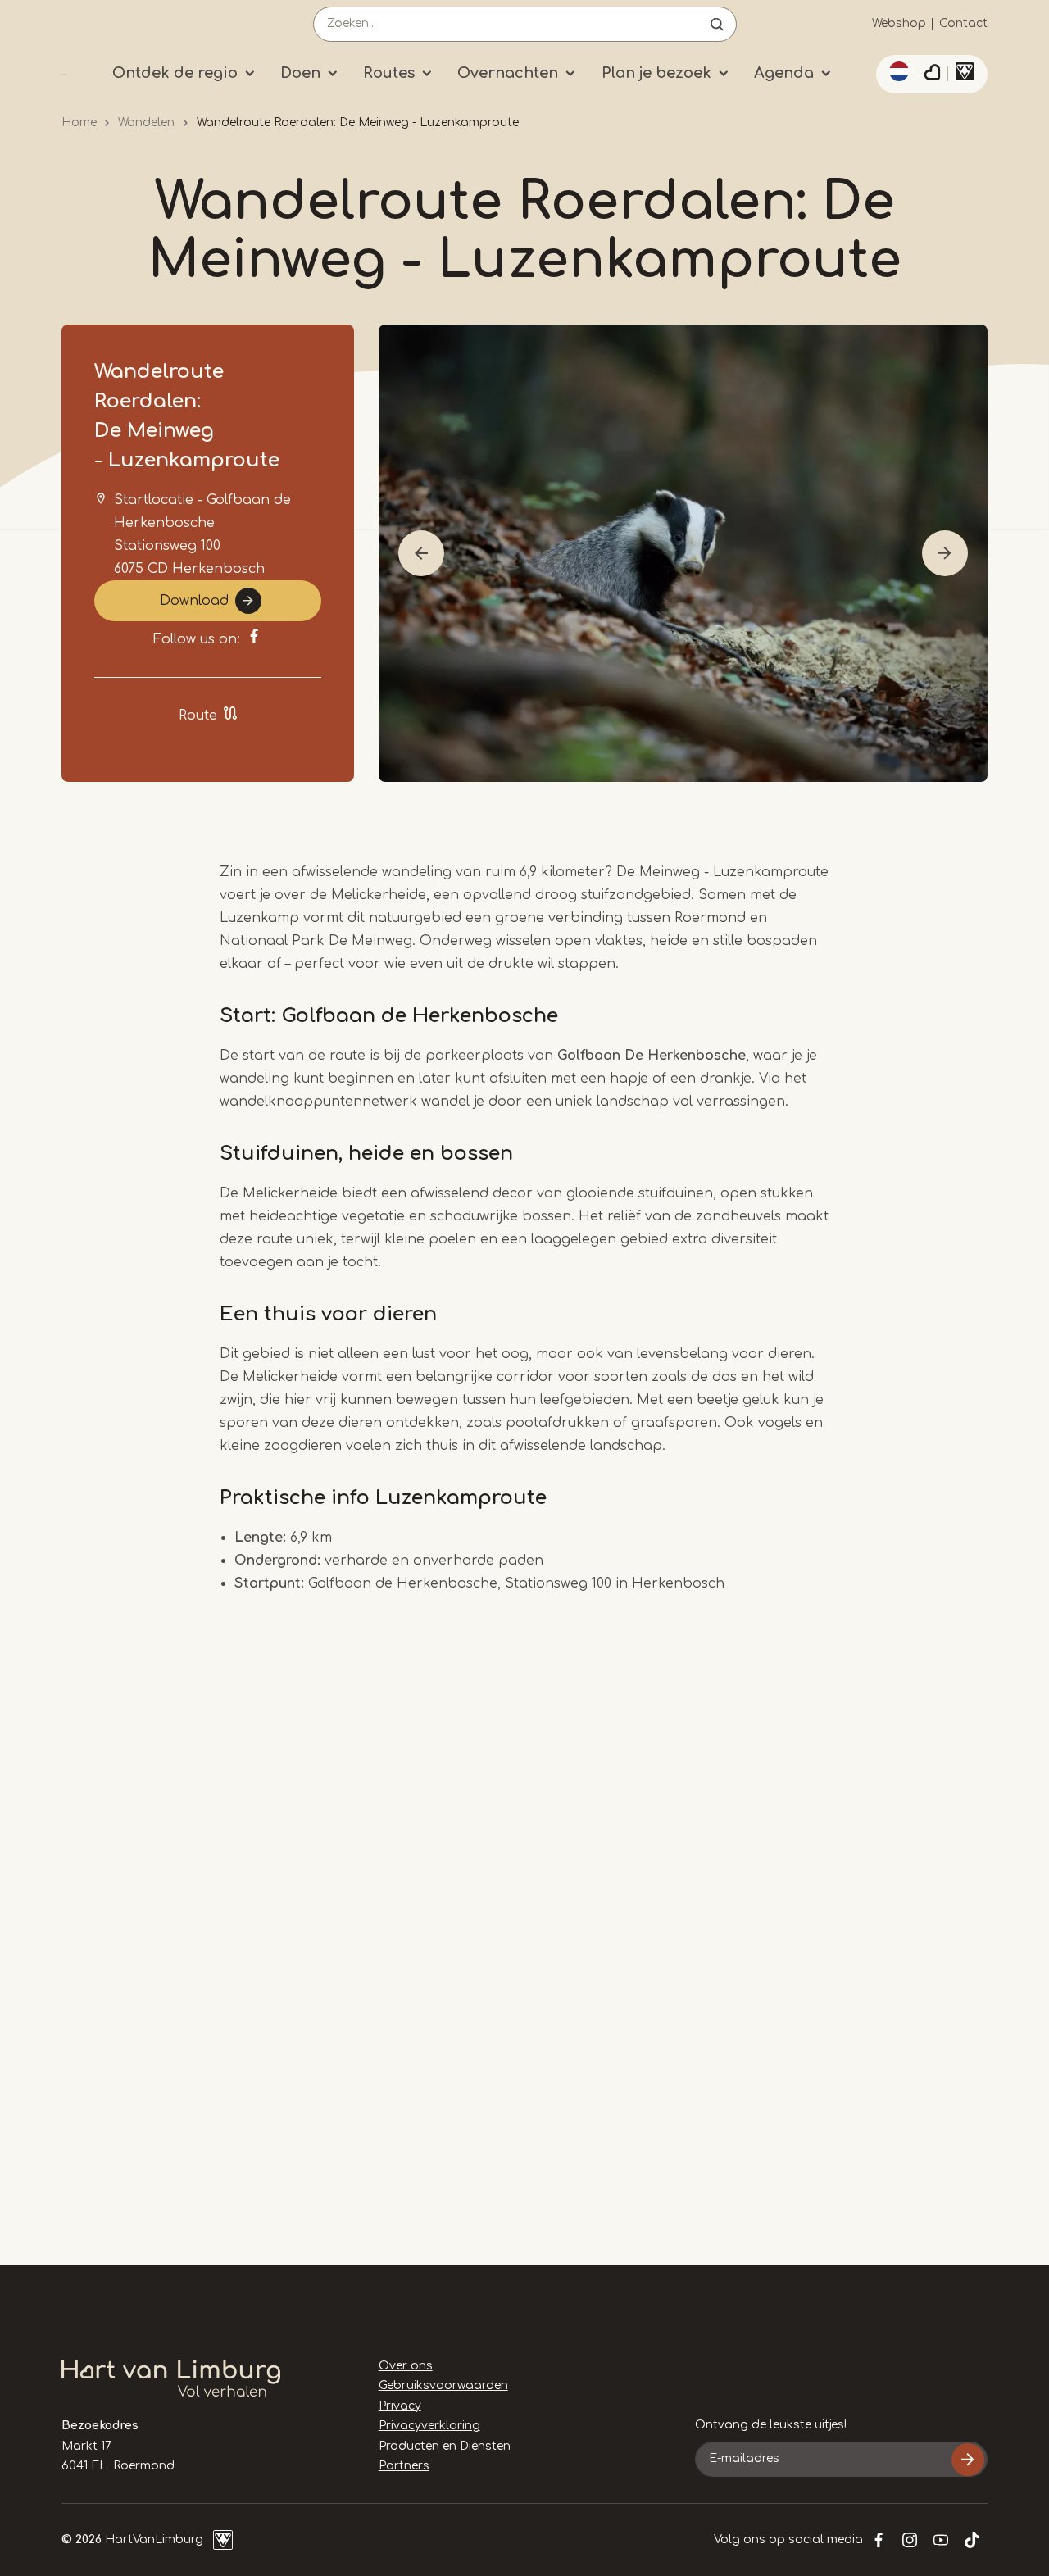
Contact (963, 23)
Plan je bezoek (656, 73)
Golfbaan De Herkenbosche (652, 1056)
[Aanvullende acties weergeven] (897, 71)
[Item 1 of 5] (683, 553)
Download (194, 601)
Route (198, 716)
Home (79, 123)
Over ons (406, 2366)
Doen (300, 73)
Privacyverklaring (429, 2426)
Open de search (717, 24)
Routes (389, 73)
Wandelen (146, 123)
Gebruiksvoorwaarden (443, 2385)
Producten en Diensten (445, 2446)
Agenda (784, 73)
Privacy (400, 2406)
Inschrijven (968, 2460)
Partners (404, 2466)
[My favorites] (932, 75)
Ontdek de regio (175, 73)
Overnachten (508, 73)
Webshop (899, 23)
